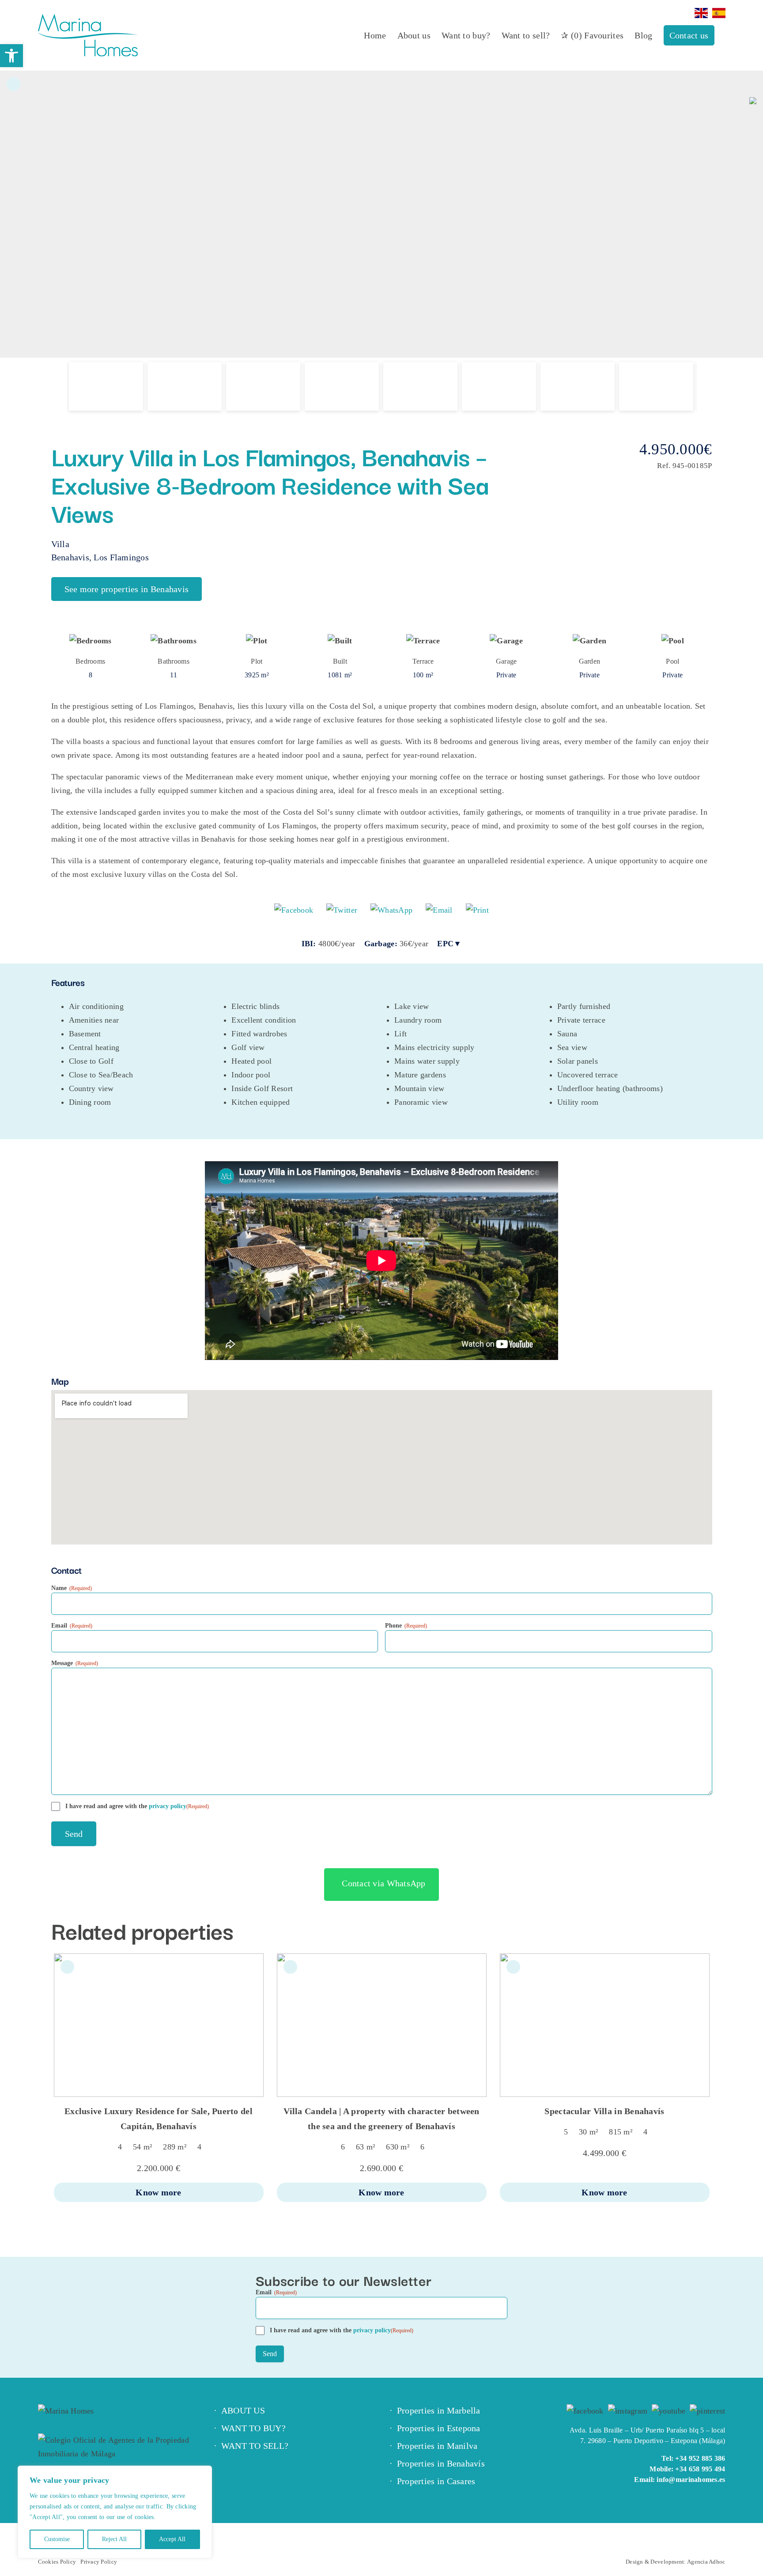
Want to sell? (255, 2446)
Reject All (114, 2539)
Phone (406, 1626)
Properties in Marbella (439, 2410)
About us (243, 2410)
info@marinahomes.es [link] (691, 2480)
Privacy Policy (99, 2562)
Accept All (172, 2539)
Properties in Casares (436, 2481)
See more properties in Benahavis (127, 589)
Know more (158, 2192)
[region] (115, 2512)
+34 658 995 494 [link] (700, 2469)
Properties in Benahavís (441, 2463)
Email (72, 1626)
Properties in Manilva (437, 2446)
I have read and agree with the (137, 1806)
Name (72, 1588)
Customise (57, 2539)
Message (75, 1663)
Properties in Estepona (439, 2428)
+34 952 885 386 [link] (700, 2458)
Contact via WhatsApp (383, 1883)
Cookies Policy (57, 2562)
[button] (11, 56)
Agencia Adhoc (706, 2562)
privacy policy (168, 1806)
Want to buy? (253, 2428)
